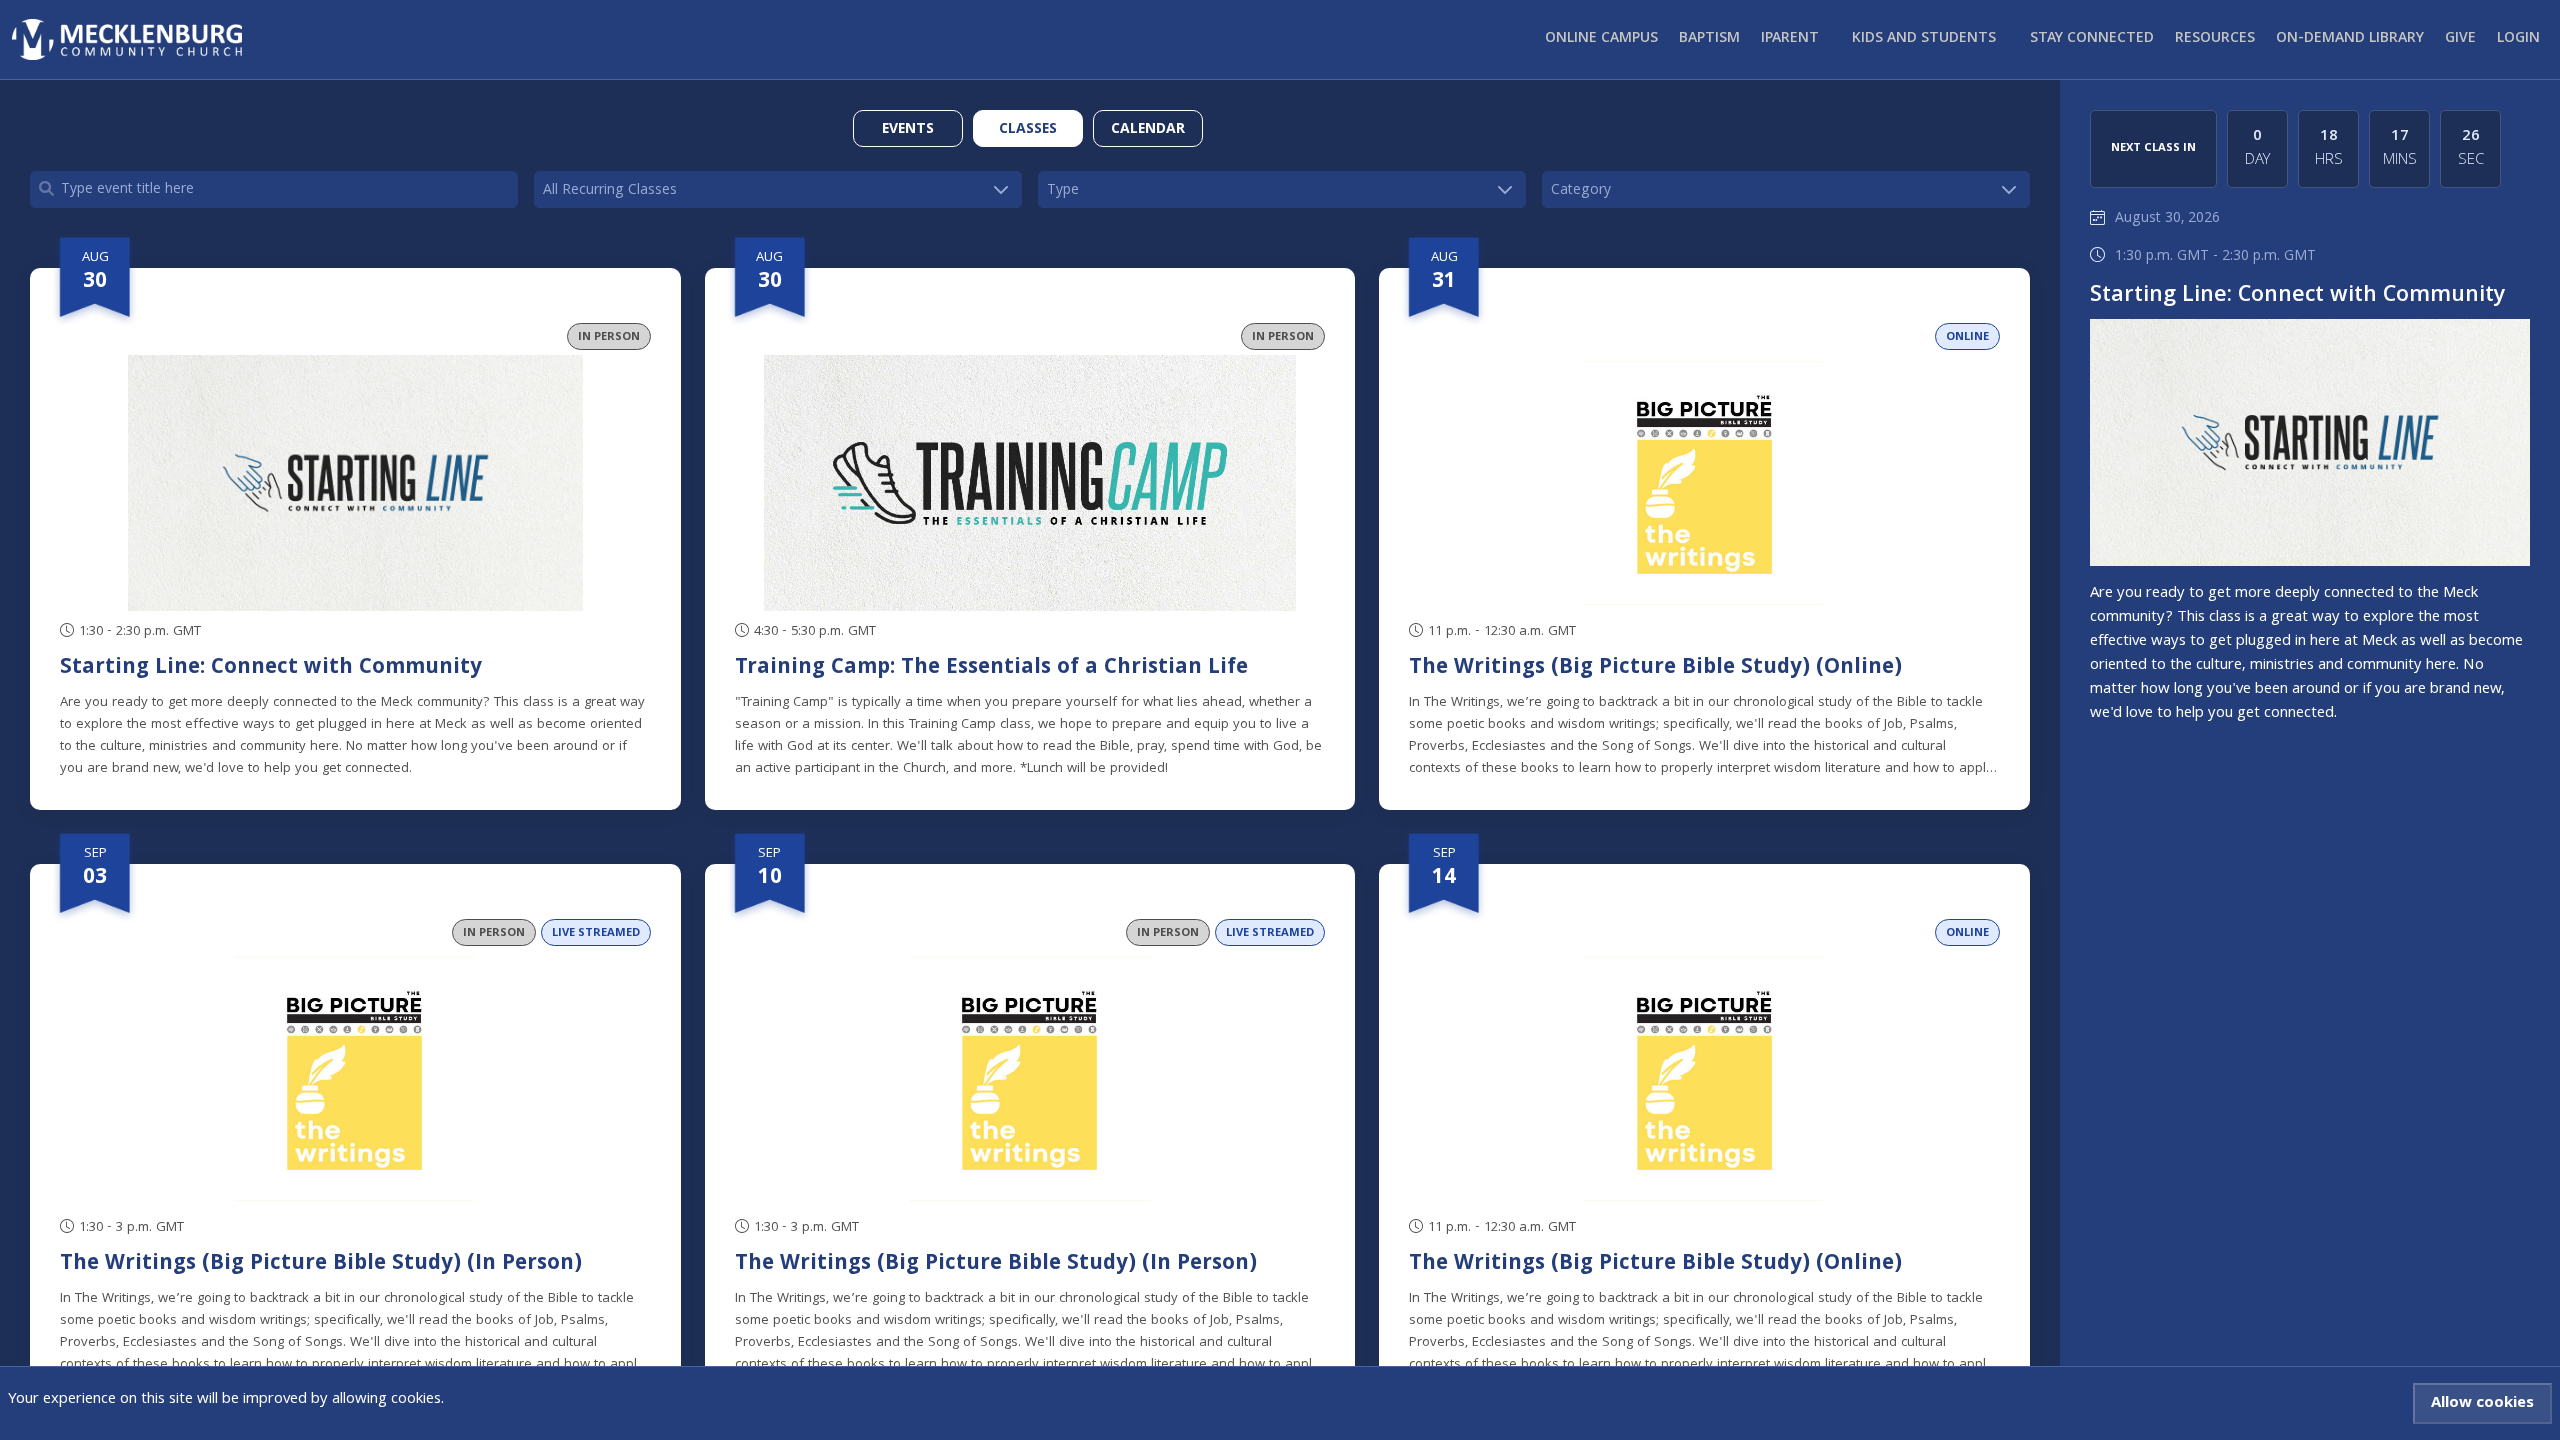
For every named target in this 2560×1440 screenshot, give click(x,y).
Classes (1028, 130)
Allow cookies (2482, 1404)
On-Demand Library (2350, 39)
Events (908, 130)
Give (2460, 39)
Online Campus (1601, 39)
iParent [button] (1790, 39)
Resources (2215, 39)
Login (2518, 39)
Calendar (1148, 130)
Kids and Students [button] (1924, 39)
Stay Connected (2092, 39)
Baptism (1709, 39)
